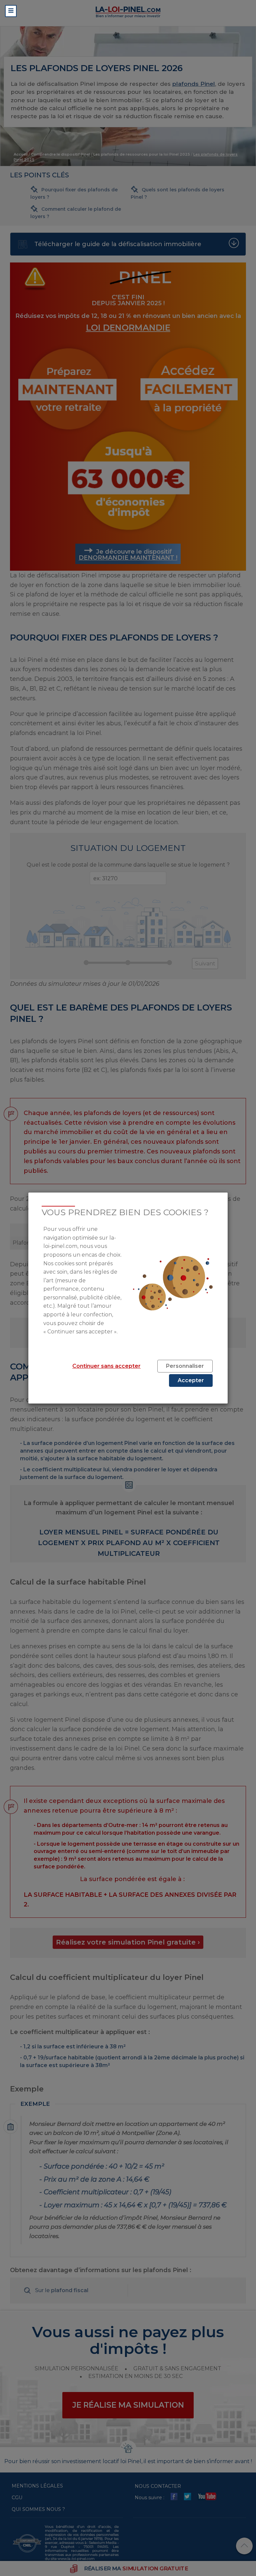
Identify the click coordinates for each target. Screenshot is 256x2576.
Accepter (191, 1380)
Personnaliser (185, 1366)
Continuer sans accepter (106, 1366)
